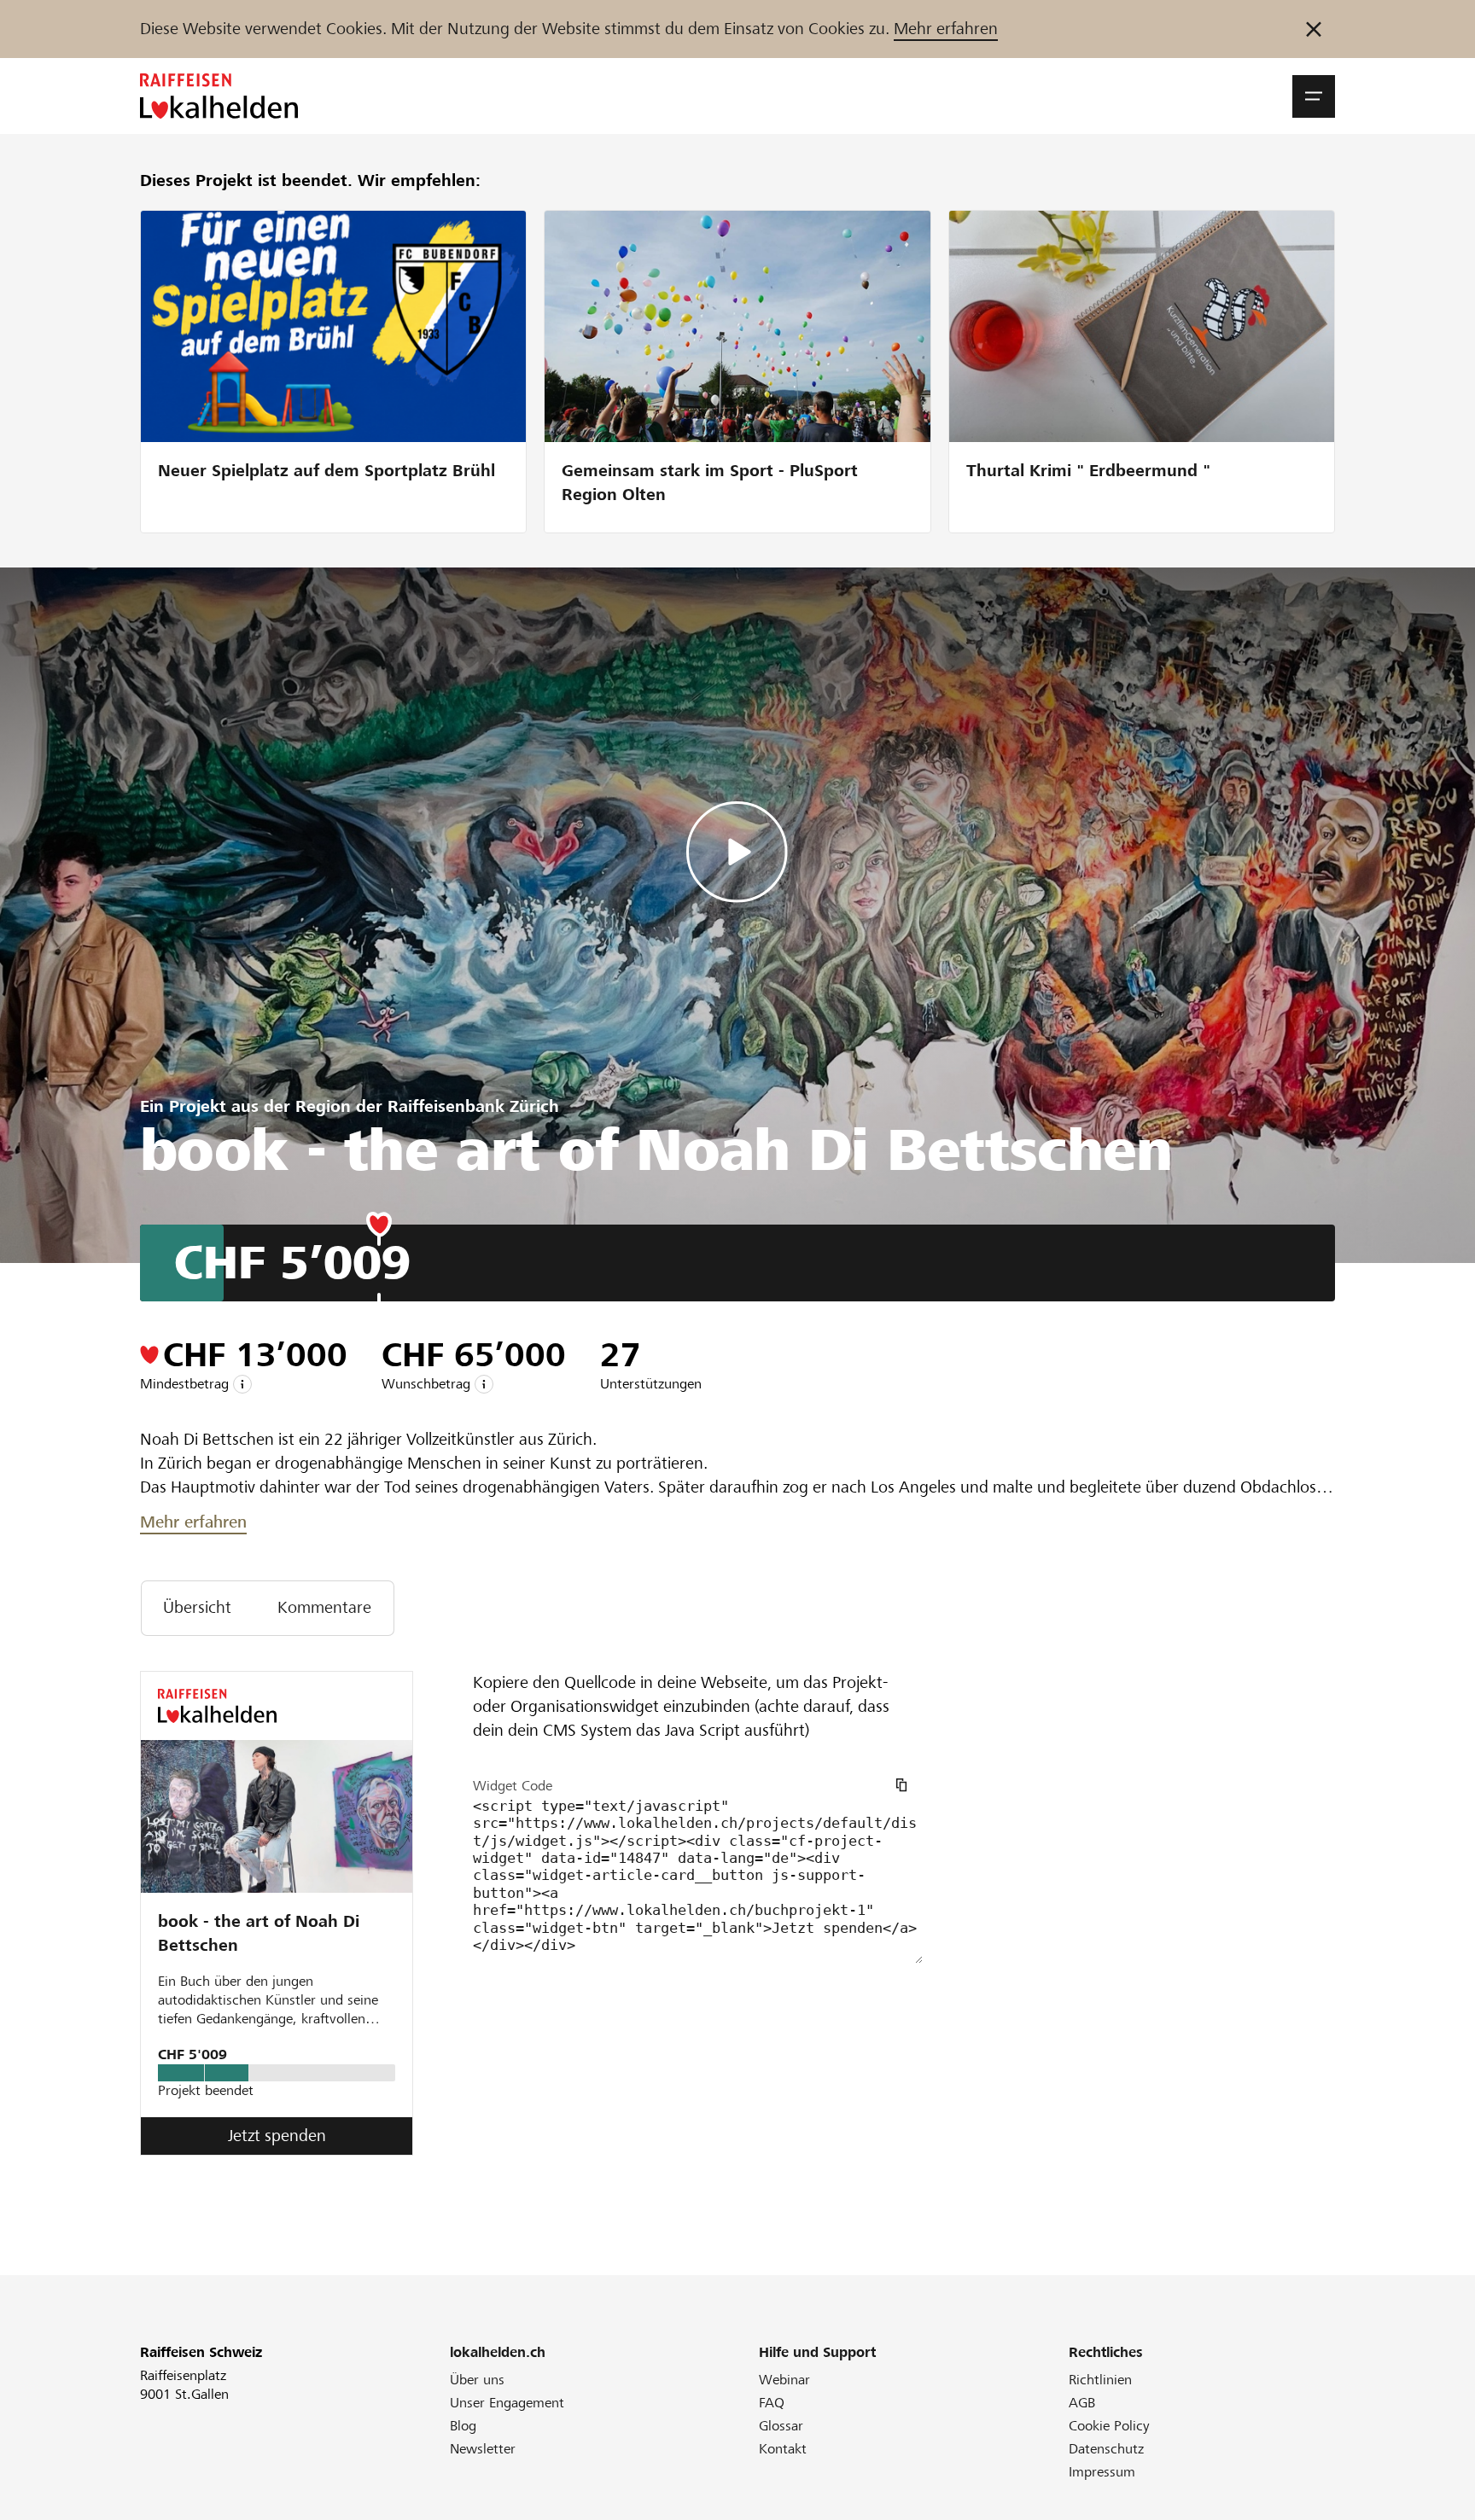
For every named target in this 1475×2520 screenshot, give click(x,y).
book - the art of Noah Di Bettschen (259, 1933)
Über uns (477, 2380)
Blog (463, 2426)
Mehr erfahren (946, 29)
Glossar (781, 2426)
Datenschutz (1106, 2449)
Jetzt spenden (277, 2136)
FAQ (772, 2403)
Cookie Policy (1109, 2426)
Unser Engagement (507, 2403)
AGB (1082, 2403)
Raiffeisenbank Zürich (473, 1106)
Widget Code (513, 1786)
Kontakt (783, 2449)
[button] (1314, 96)
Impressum (1102, 2472)
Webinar (784, 2380)
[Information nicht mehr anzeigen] (1314, 29)
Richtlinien (1100, 2380)
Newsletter (483, 2449)
